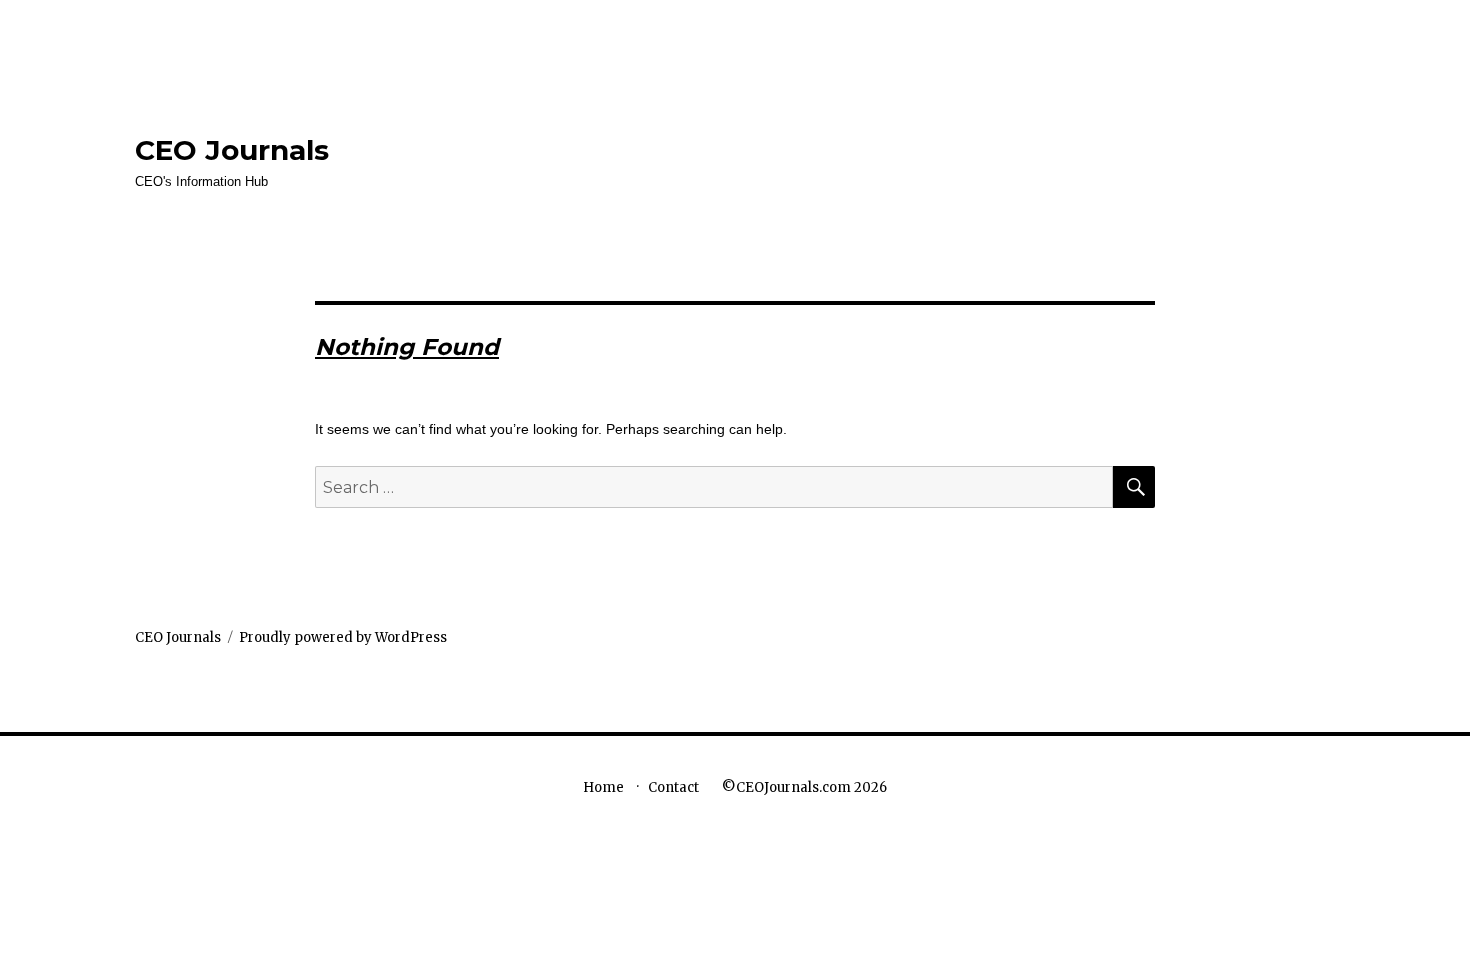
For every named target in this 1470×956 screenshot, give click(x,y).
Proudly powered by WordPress (343, 637)
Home (603, 787)
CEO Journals (232, 150)
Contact (673, 787)
